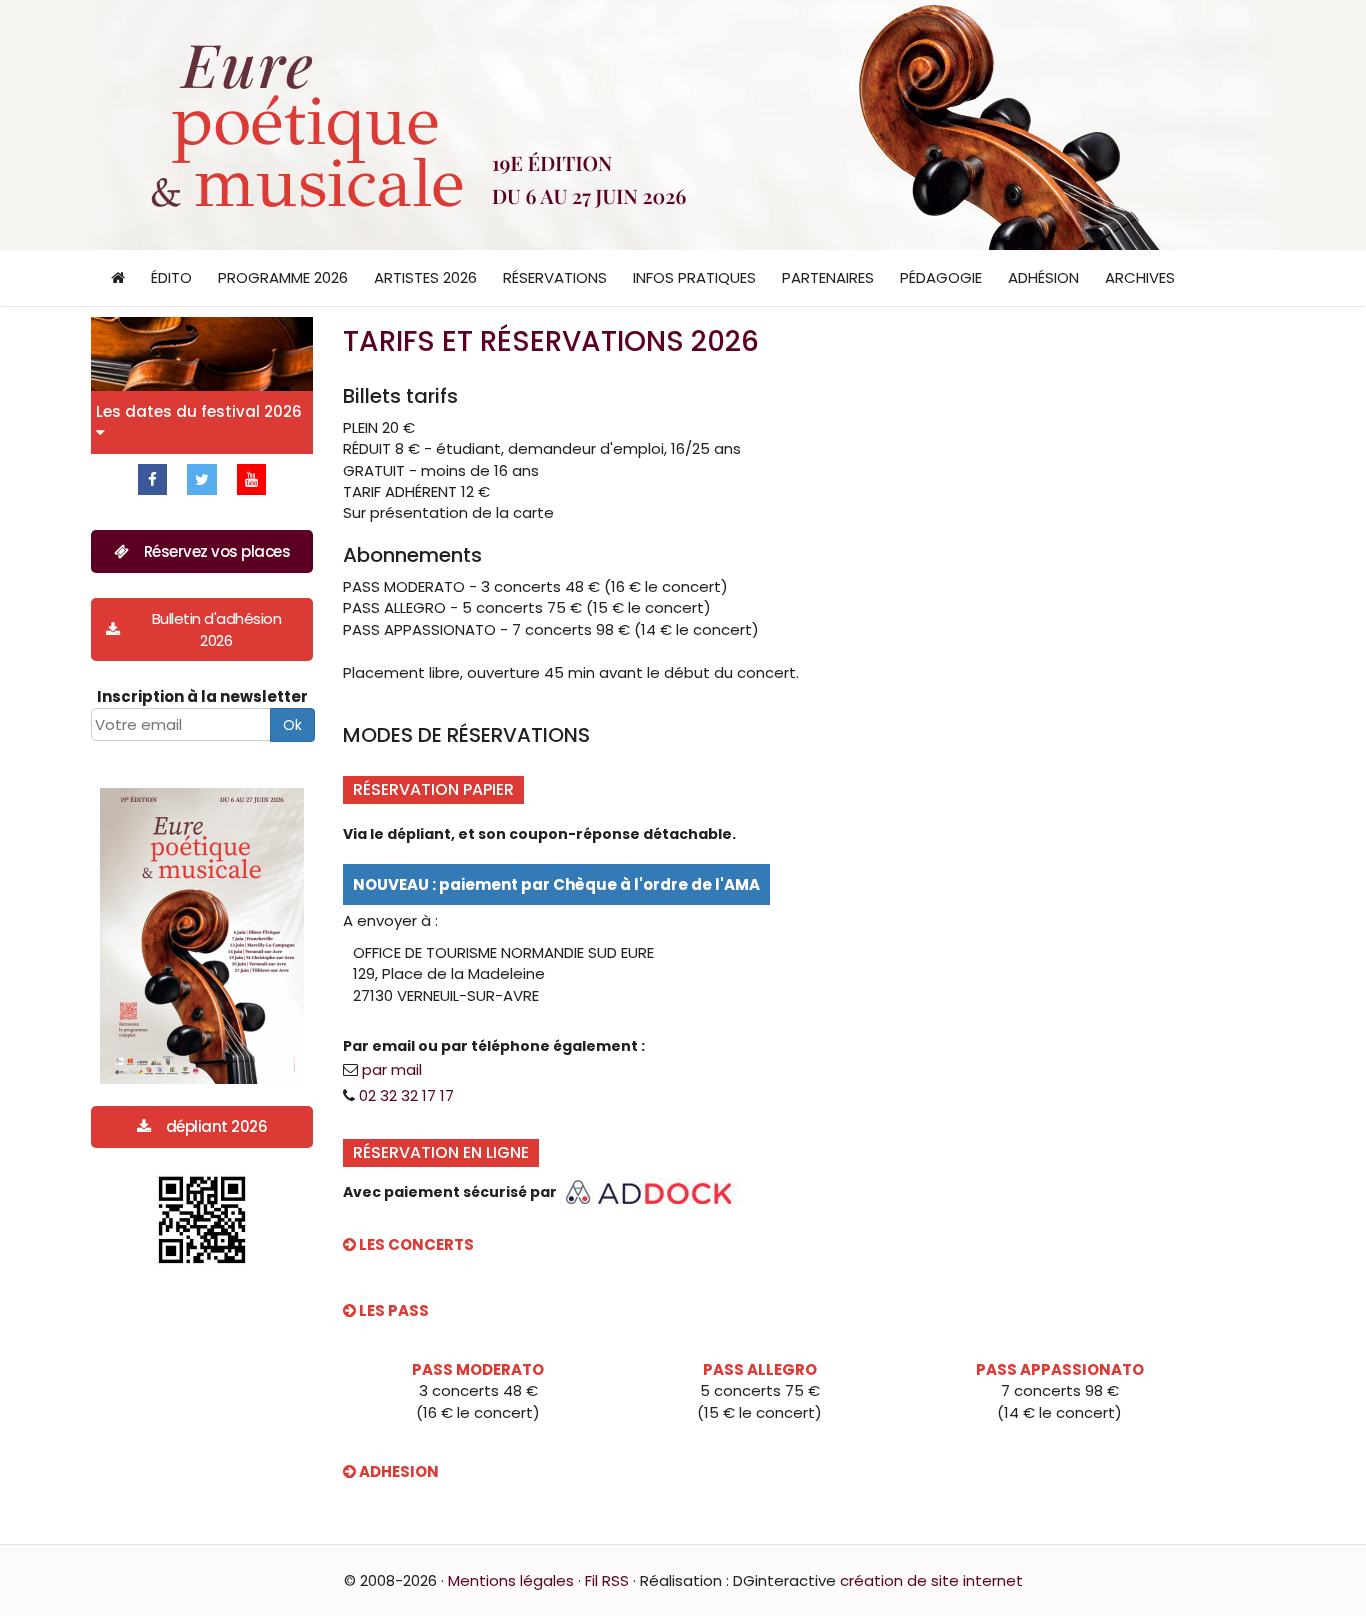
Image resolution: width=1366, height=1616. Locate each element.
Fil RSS (607, 1580)
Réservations (555, 277)
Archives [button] (1140, 277)
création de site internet (931, 1580)
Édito (171, 277)
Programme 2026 (283, 277)
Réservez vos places (217, 551)
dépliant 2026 (217, 1126)
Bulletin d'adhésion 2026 (217, 629)
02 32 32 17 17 (406, 1095)
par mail (392, 1069)
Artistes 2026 (425, 277)
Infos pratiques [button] (694, 277)
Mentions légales (511, 1580)
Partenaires (828, 277)
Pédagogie (941, 277)
